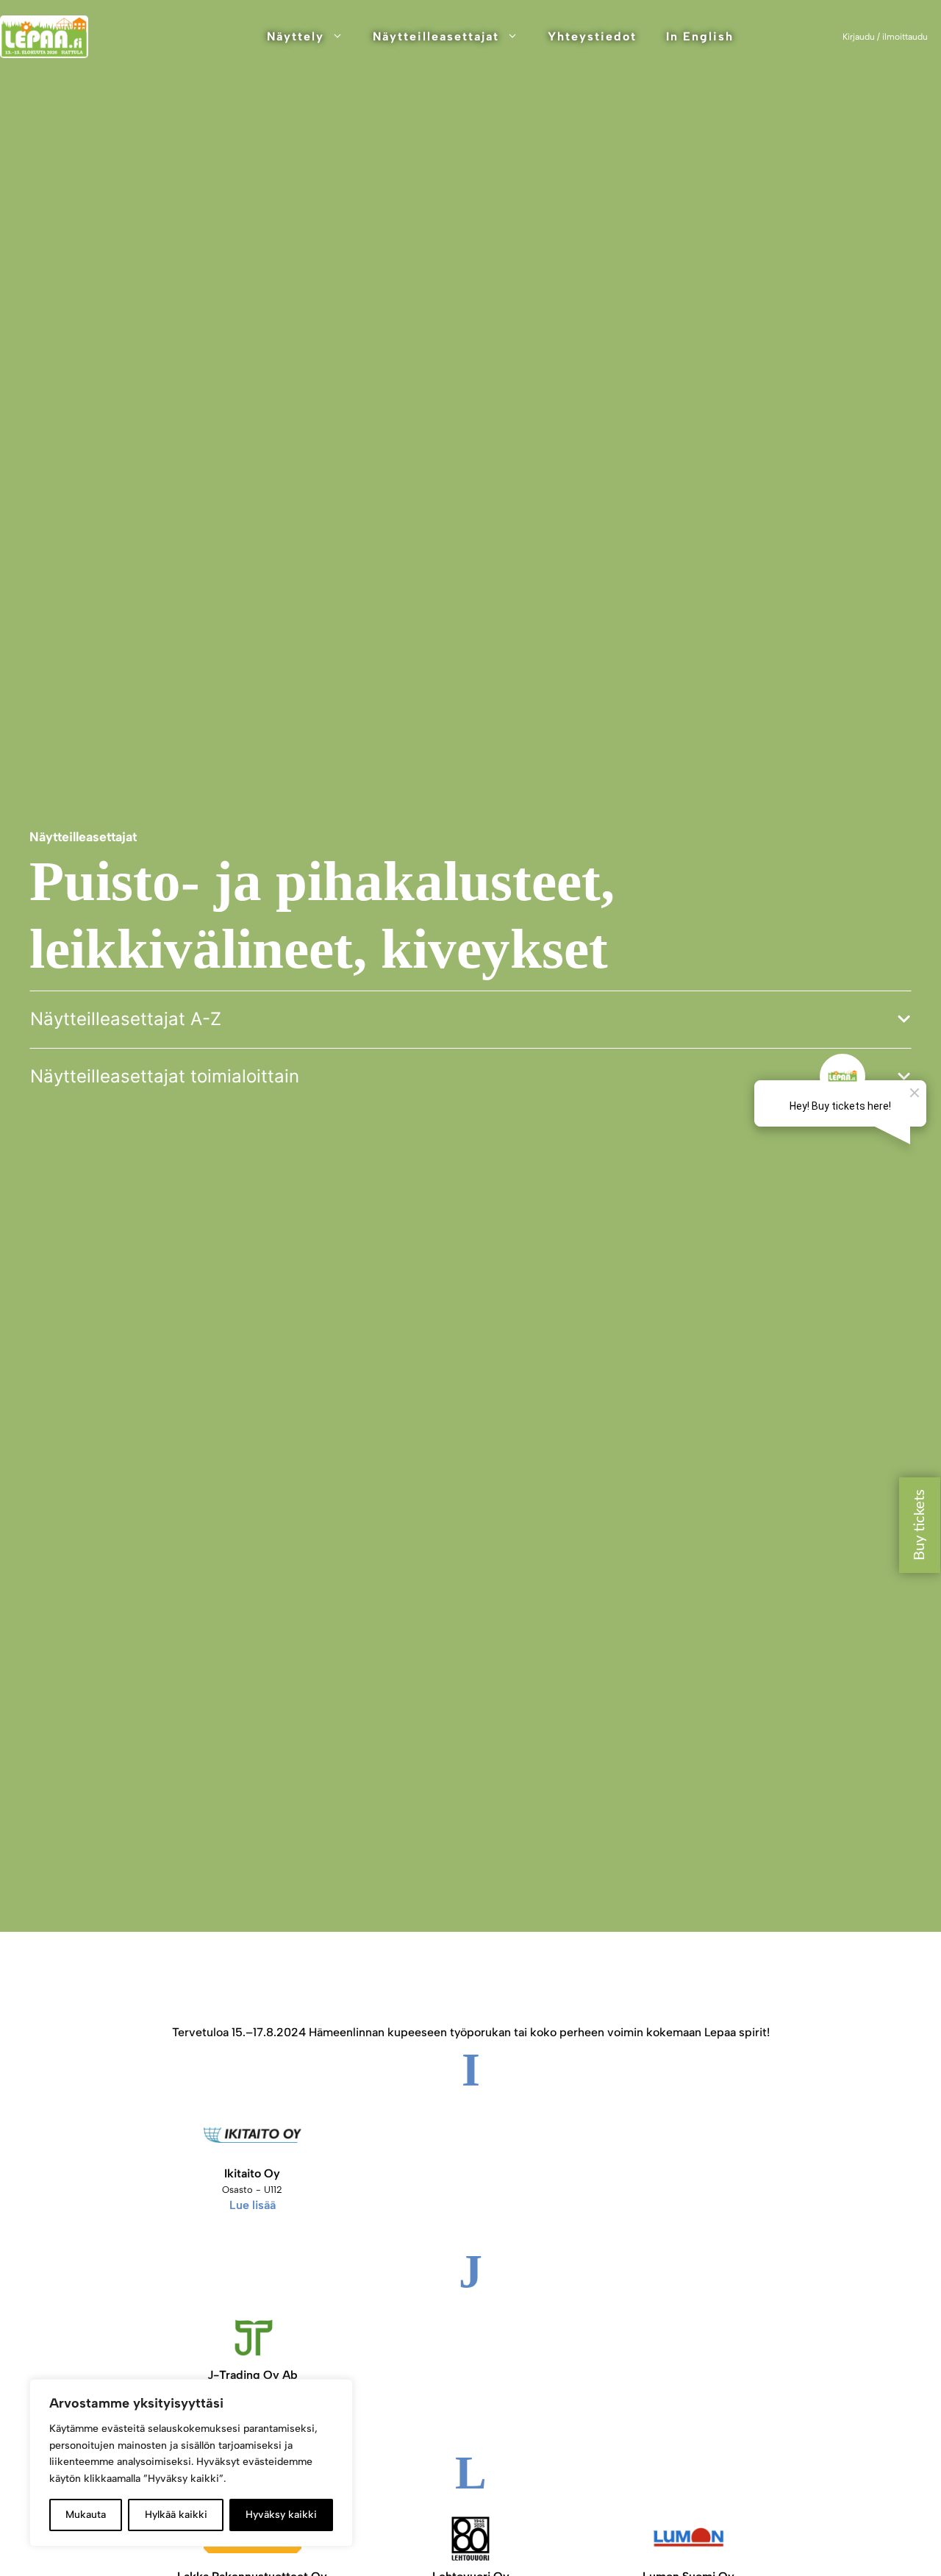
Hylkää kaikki (176, 2515)
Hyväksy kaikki (281, 2515)
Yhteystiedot (592, 36)
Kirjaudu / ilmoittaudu (885, 37)
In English (700, 36)
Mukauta (86, 2515)
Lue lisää (253, 2205)
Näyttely (296, 36)
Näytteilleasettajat (436, 36)
